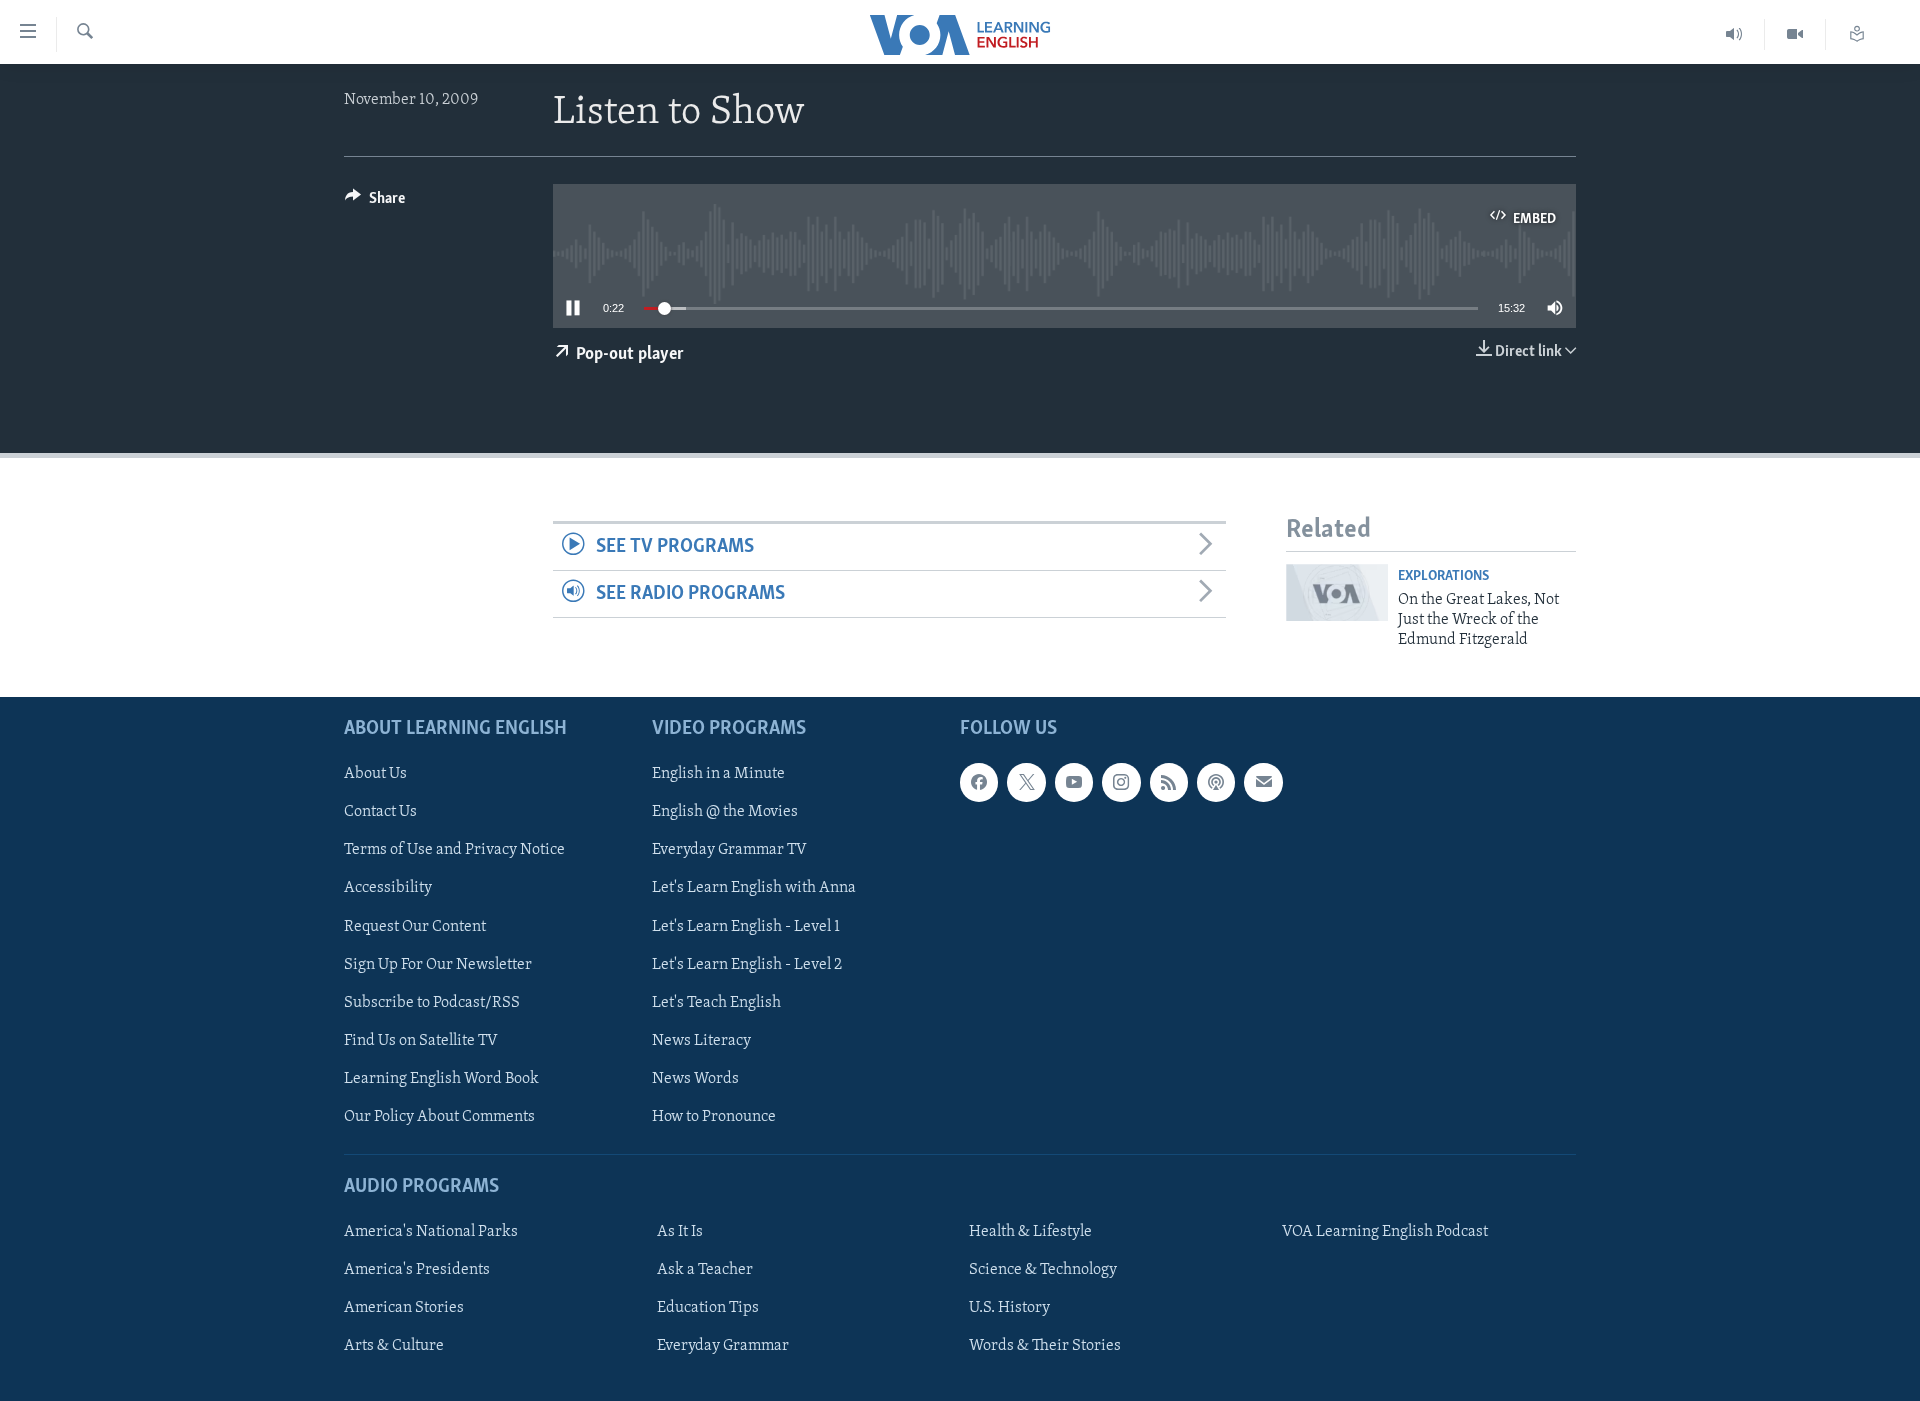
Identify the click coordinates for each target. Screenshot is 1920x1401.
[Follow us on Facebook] (979, 782)
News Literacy (701, 1040)
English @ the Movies (725, 812)
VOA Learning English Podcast (1385, 1232)
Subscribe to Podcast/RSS (432, 1002)
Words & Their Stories (1045, 1346)
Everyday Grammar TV (729, 850)
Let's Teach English (716, 1002)
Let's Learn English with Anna (754, 888)
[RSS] (1169, 782)
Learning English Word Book (441, 1078)
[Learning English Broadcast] (1734, 34)
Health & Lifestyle (1030, 1232)
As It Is (680, 1232)
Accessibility (388, 888)
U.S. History (1009, 1308)
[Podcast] (1216, 782)
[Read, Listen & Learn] (1857, 34)
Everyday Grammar (723, 1346)
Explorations (1443, 576)
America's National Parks (431, 1232)
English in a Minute (718, 774)
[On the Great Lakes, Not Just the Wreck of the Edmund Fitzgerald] (1337, 592)
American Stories (404, 1308)
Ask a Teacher (705, 1270)
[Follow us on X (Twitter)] (1026, 782)
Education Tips (708, 1308)
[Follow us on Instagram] (1121, 782)
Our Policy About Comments (439, 1117)
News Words (695, 1078)
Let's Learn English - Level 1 (746, 926)
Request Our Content (415, 926)
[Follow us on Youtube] (1074, 782)
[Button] (375, 203)
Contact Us (380, 812)
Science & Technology (1043, 1270)
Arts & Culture (394, 1346)
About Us (375, 774)
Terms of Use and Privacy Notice (454, 850)
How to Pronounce (714, 1117)
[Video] (1795, 34)
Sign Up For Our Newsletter (438, 964)
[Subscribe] (1263, 782)
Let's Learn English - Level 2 (747, 964)
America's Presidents (417, 1270)
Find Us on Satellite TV (421, 1040)
